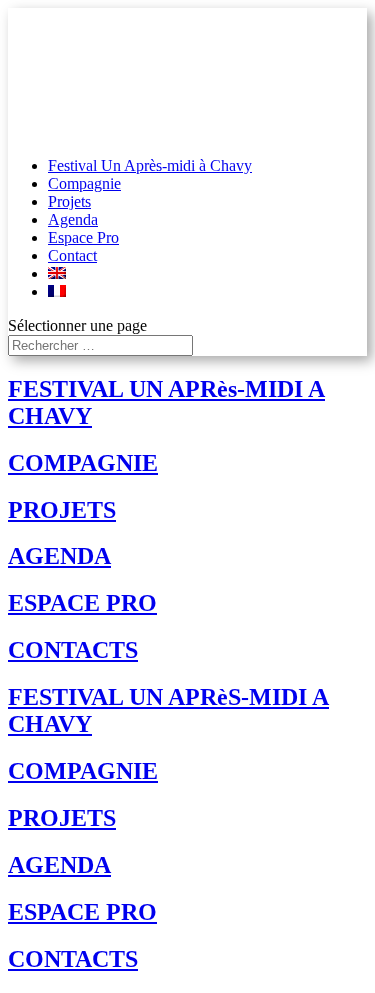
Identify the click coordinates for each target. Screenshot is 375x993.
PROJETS (62, 510)
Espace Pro (83, 237)
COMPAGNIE (83, 463)
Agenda (73, 219)
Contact (72, 255)
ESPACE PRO (82, 603)
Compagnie (84, 183)
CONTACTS (73, 650)
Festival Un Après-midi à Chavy (150, 165)
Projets (69, 201)
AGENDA (59, 556)
